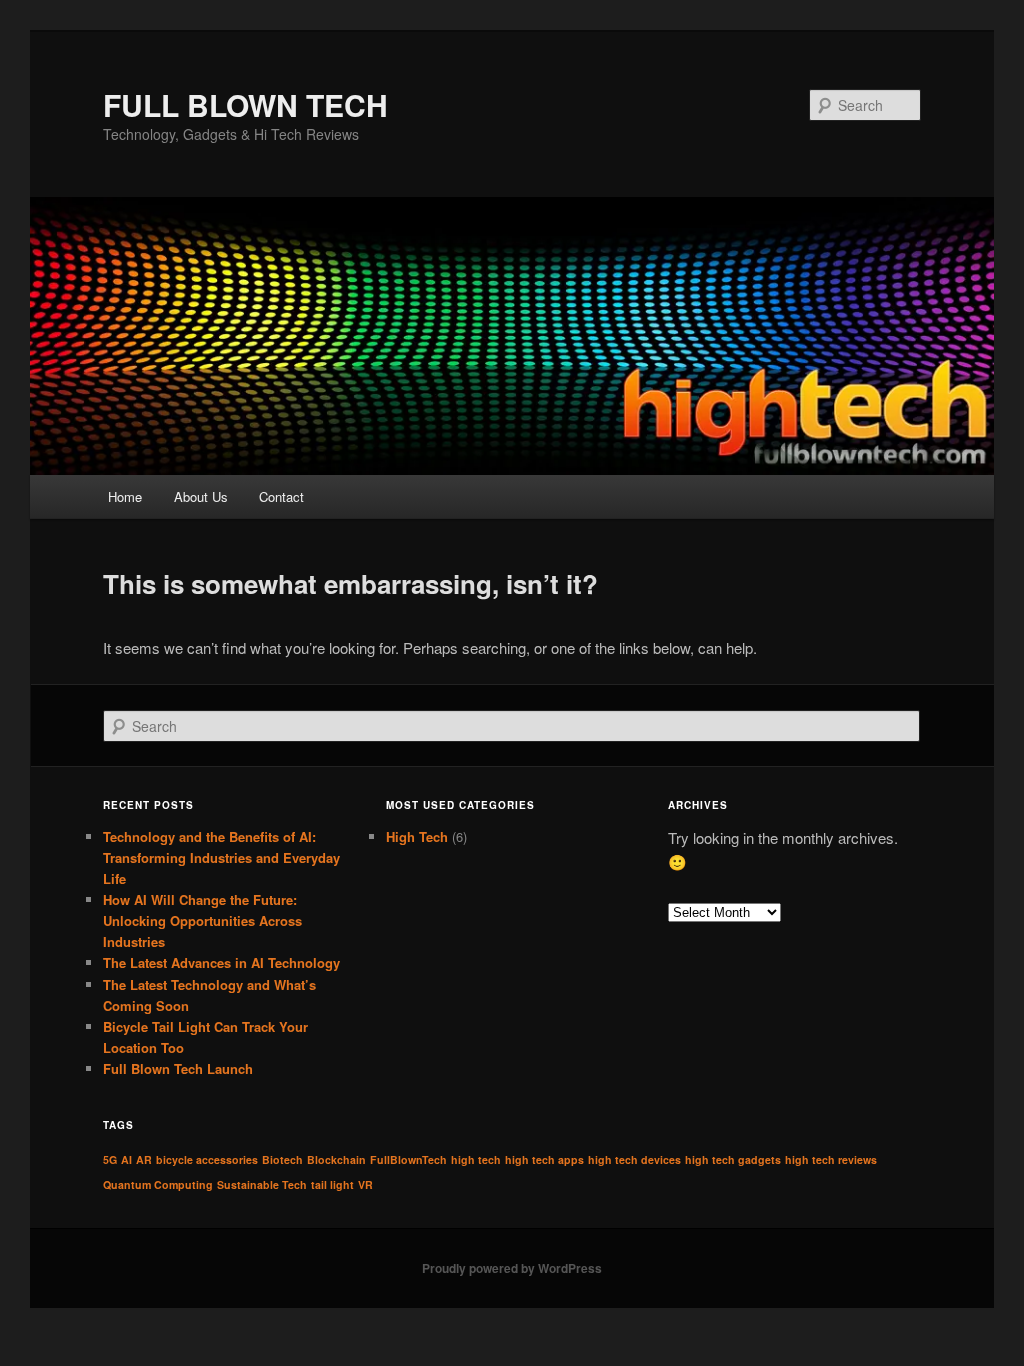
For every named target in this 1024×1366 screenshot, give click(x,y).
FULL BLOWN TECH (245, 104)
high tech (476, 1159)
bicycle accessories (207, 1159)
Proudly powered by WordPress (512, 1268)
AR (144, 1159)
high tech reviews (831, 1159)
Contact (281, 496)
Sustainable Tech (262, 1184)
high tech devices (634, 1159)
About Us (201, 496)
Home (125, 496)
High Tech (417, 836)
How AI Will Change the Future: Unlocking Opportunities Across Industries (202, 920)
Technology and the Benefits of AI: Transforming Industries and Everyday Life (221, 857)
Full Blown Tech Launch (178, 1068)
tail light (332, 1184)
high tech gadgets (733, 1159)
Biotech (282, 1159)
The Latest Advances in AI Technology (221, 962)
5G (110, 1159)
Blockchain (336, 1159)
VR (365, 1184)
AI (126, 1159)
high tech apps (544, 1159)
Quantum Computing (158, 1184)
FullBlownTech (408, 1159)
